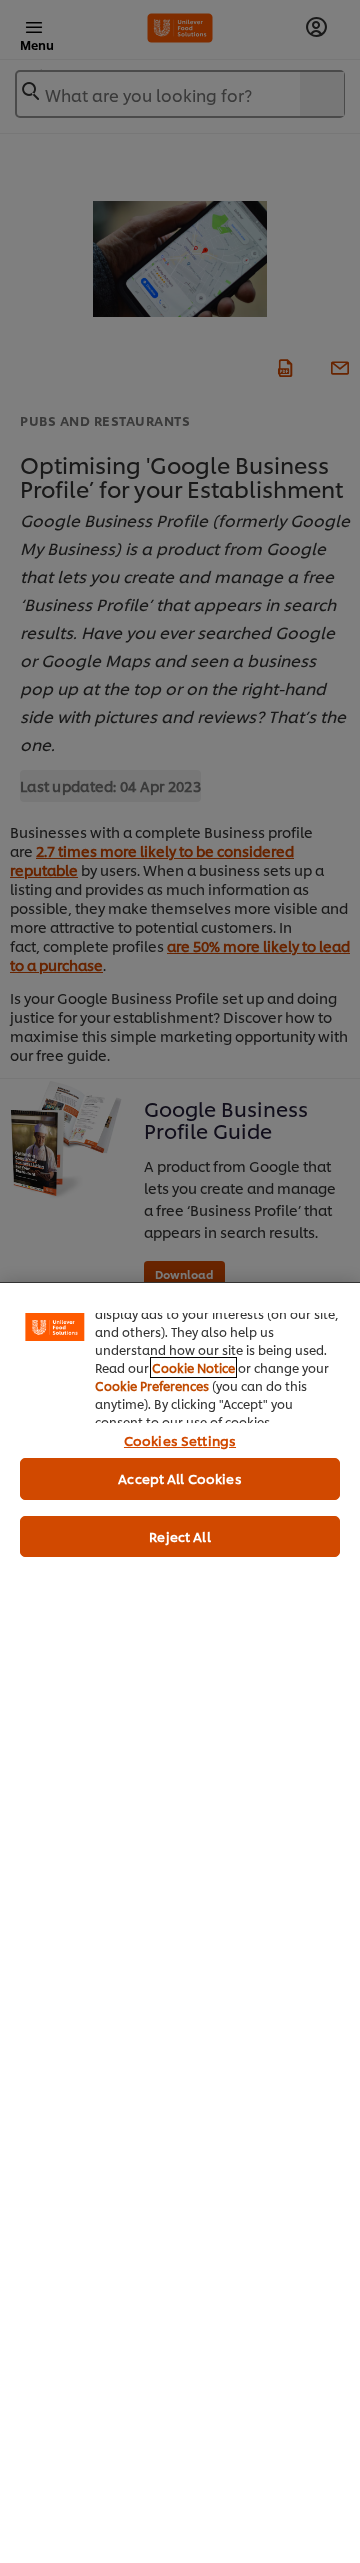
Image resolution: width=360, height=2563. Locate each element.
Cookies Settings (180, 1440)
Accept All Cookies (179, 1478)
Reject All (179, 1536)
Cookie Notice (193, 1367)
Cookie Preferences (152, 1385)
